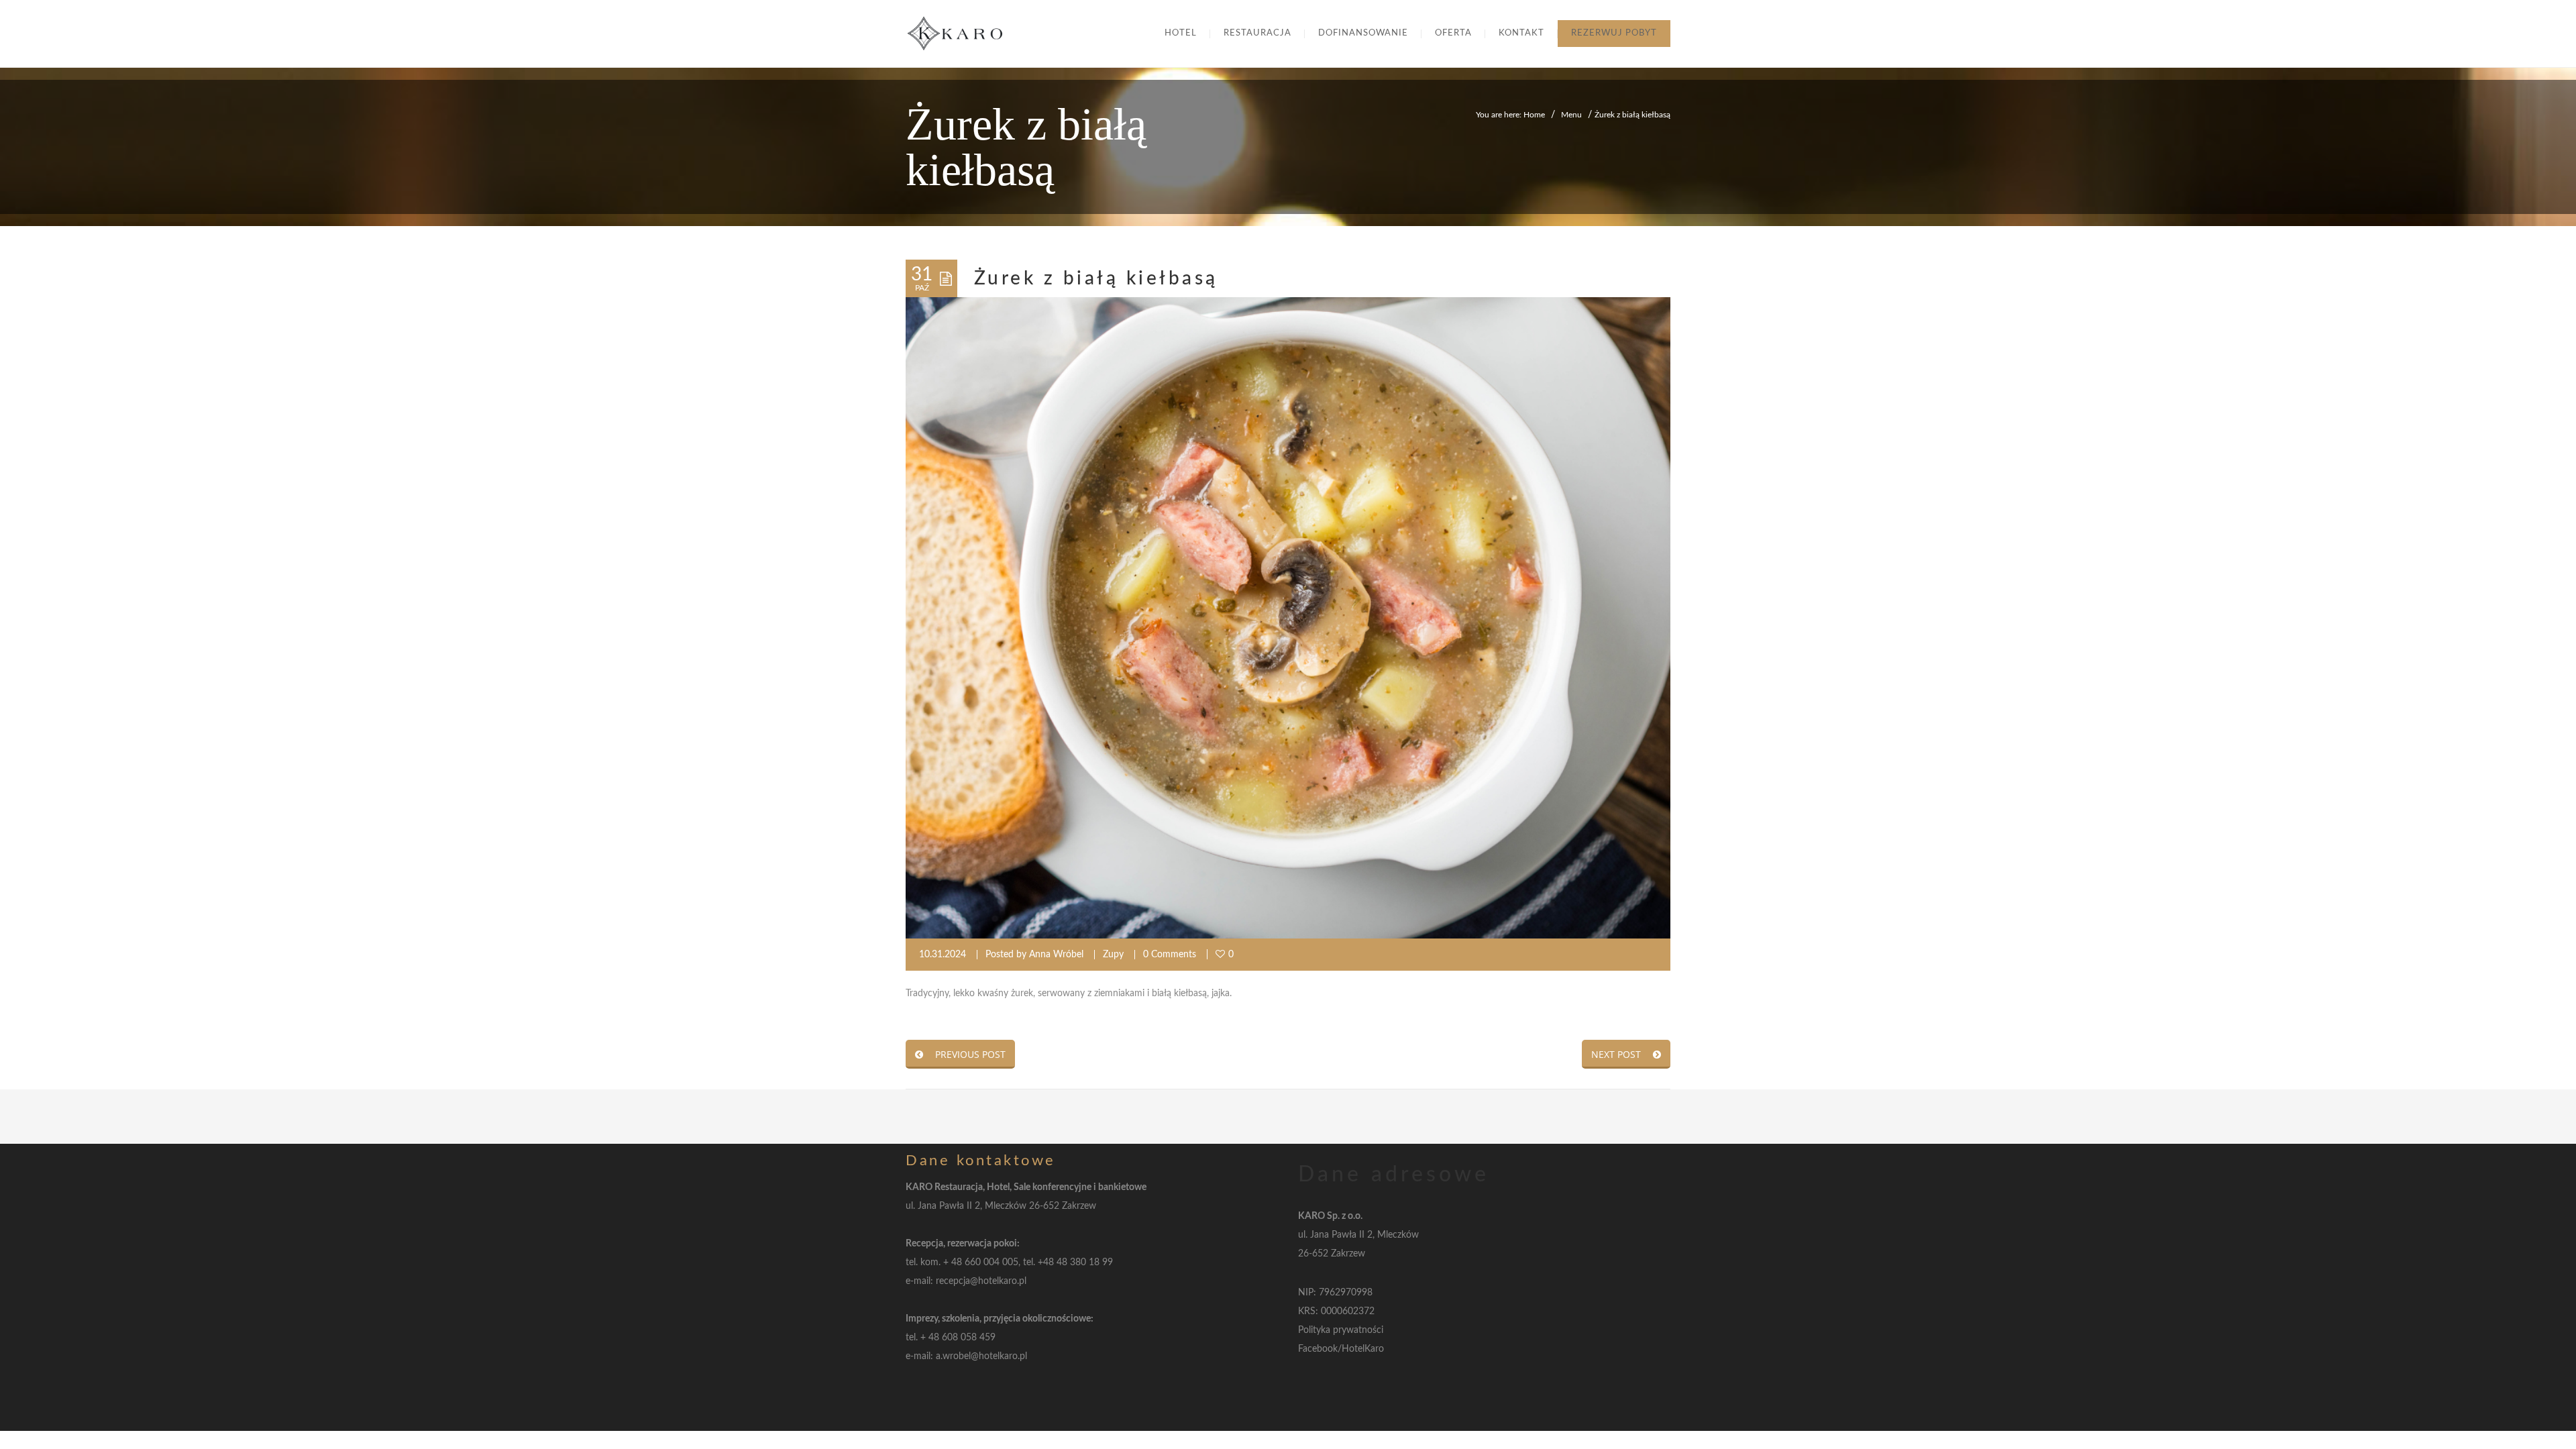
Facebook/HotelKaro (1341, 1349)
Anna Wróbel (1056, 955)
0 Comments (1170, 955)
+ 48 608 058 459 (958, 1338)
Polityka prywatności (1341, 1330)
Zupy (1113, 955)
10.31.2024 (943, 955)
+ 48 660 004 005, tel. (990, 1263)
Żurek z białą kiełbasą (1096, 278)
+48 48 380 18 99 (1075, 1263)
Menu (1571, 115)
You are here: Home (1510, 115)
